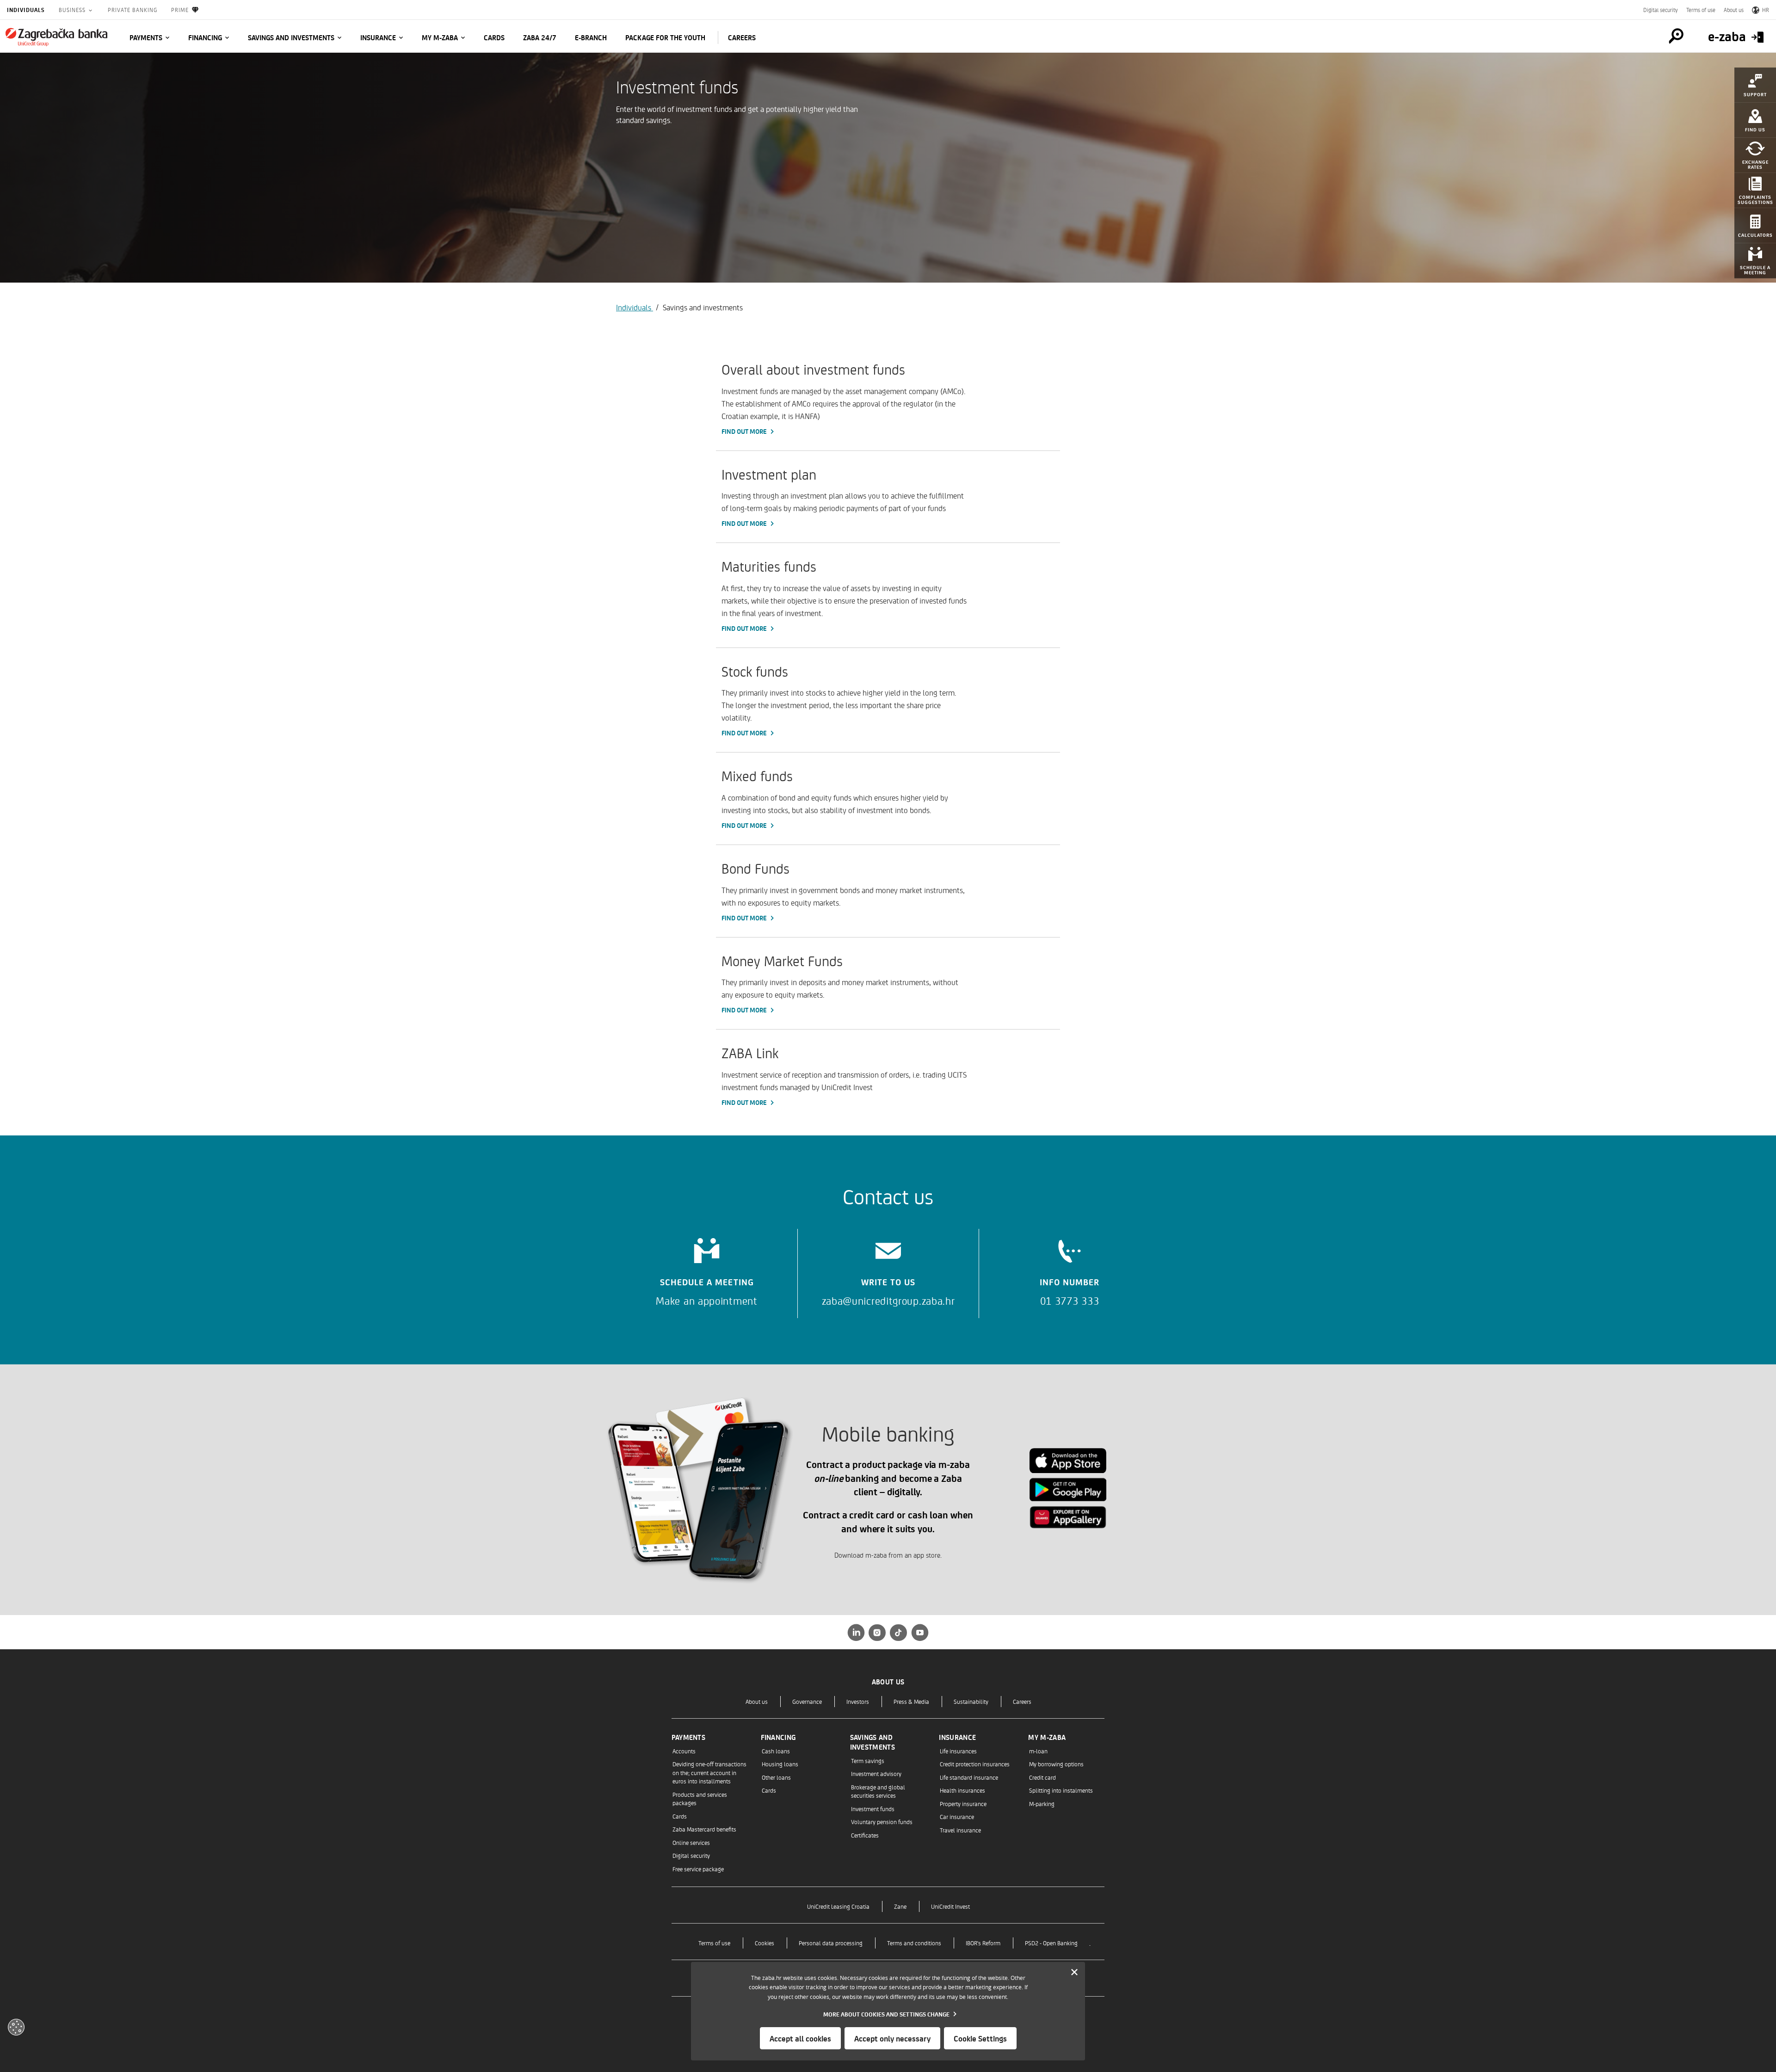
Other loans (776, 1777)
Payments (146, 37)
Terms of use (1701, 10)
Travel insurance (960, 1830)
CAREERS (742, 37)
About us (1734, 10)
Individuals (26, 10)
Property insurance (963, 1804)
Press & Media (911, 1701)
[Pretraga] (1676, 36)
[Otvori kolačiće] (16, 2027)
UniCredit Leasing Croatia (838, 1906)
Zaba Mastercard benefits (704, 1829)
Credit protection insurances (975, 1764)
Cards (494, 37)
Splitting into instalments (1061, 1790)
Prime (180, 10)
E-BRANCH (591, 37)
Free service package (698, 1869)
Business (73, 10)
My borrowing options (1056, 1764)
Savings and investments (291, 37)
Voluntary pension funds (882, 1822)
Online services (691, 1842)
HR (1766, 10)
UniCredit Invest (950, 1906)
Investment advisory (876, 1773)
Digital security (1661, 10)
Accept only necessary (892, 2038)
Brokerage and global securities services (878, 1791)
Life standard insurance (969, 1777)
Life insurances (958, 1751)
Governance (807, 1701)
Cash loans (776, 1751)
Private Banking (133, 10)
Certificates (865, 1835)
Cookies (765, 1943)
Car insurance (957, 1816)
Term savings (868, 1761)
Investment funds (873, 1809)
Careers (1022, 1701)
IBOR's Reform (983, 1943)
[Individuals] (56, 37)
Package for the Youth (665, 37)
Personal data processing (831, 1943)
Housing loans (780, 1764)
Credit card (1042, 1777)
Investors (858, 1701)
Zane (900, 1906)
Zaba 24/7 (540, 37)
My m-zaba (440, 37)
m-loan (1038, 1751)
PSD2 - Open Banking (1051, 1943)
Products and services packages (700, 1798)
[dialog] (888, 2011)
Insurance (378, 37)
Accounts (684, 1751)
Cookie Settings (980, 2038)
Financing (205, 37)
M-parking (1042, 1804)
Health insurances (962, 1790)
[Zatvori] (1074, 1973)
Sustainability (971, 1701)
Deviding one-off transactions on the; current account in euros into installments (709, 1772)
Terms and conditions (914, 1943)
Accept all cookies (800, 2038)
